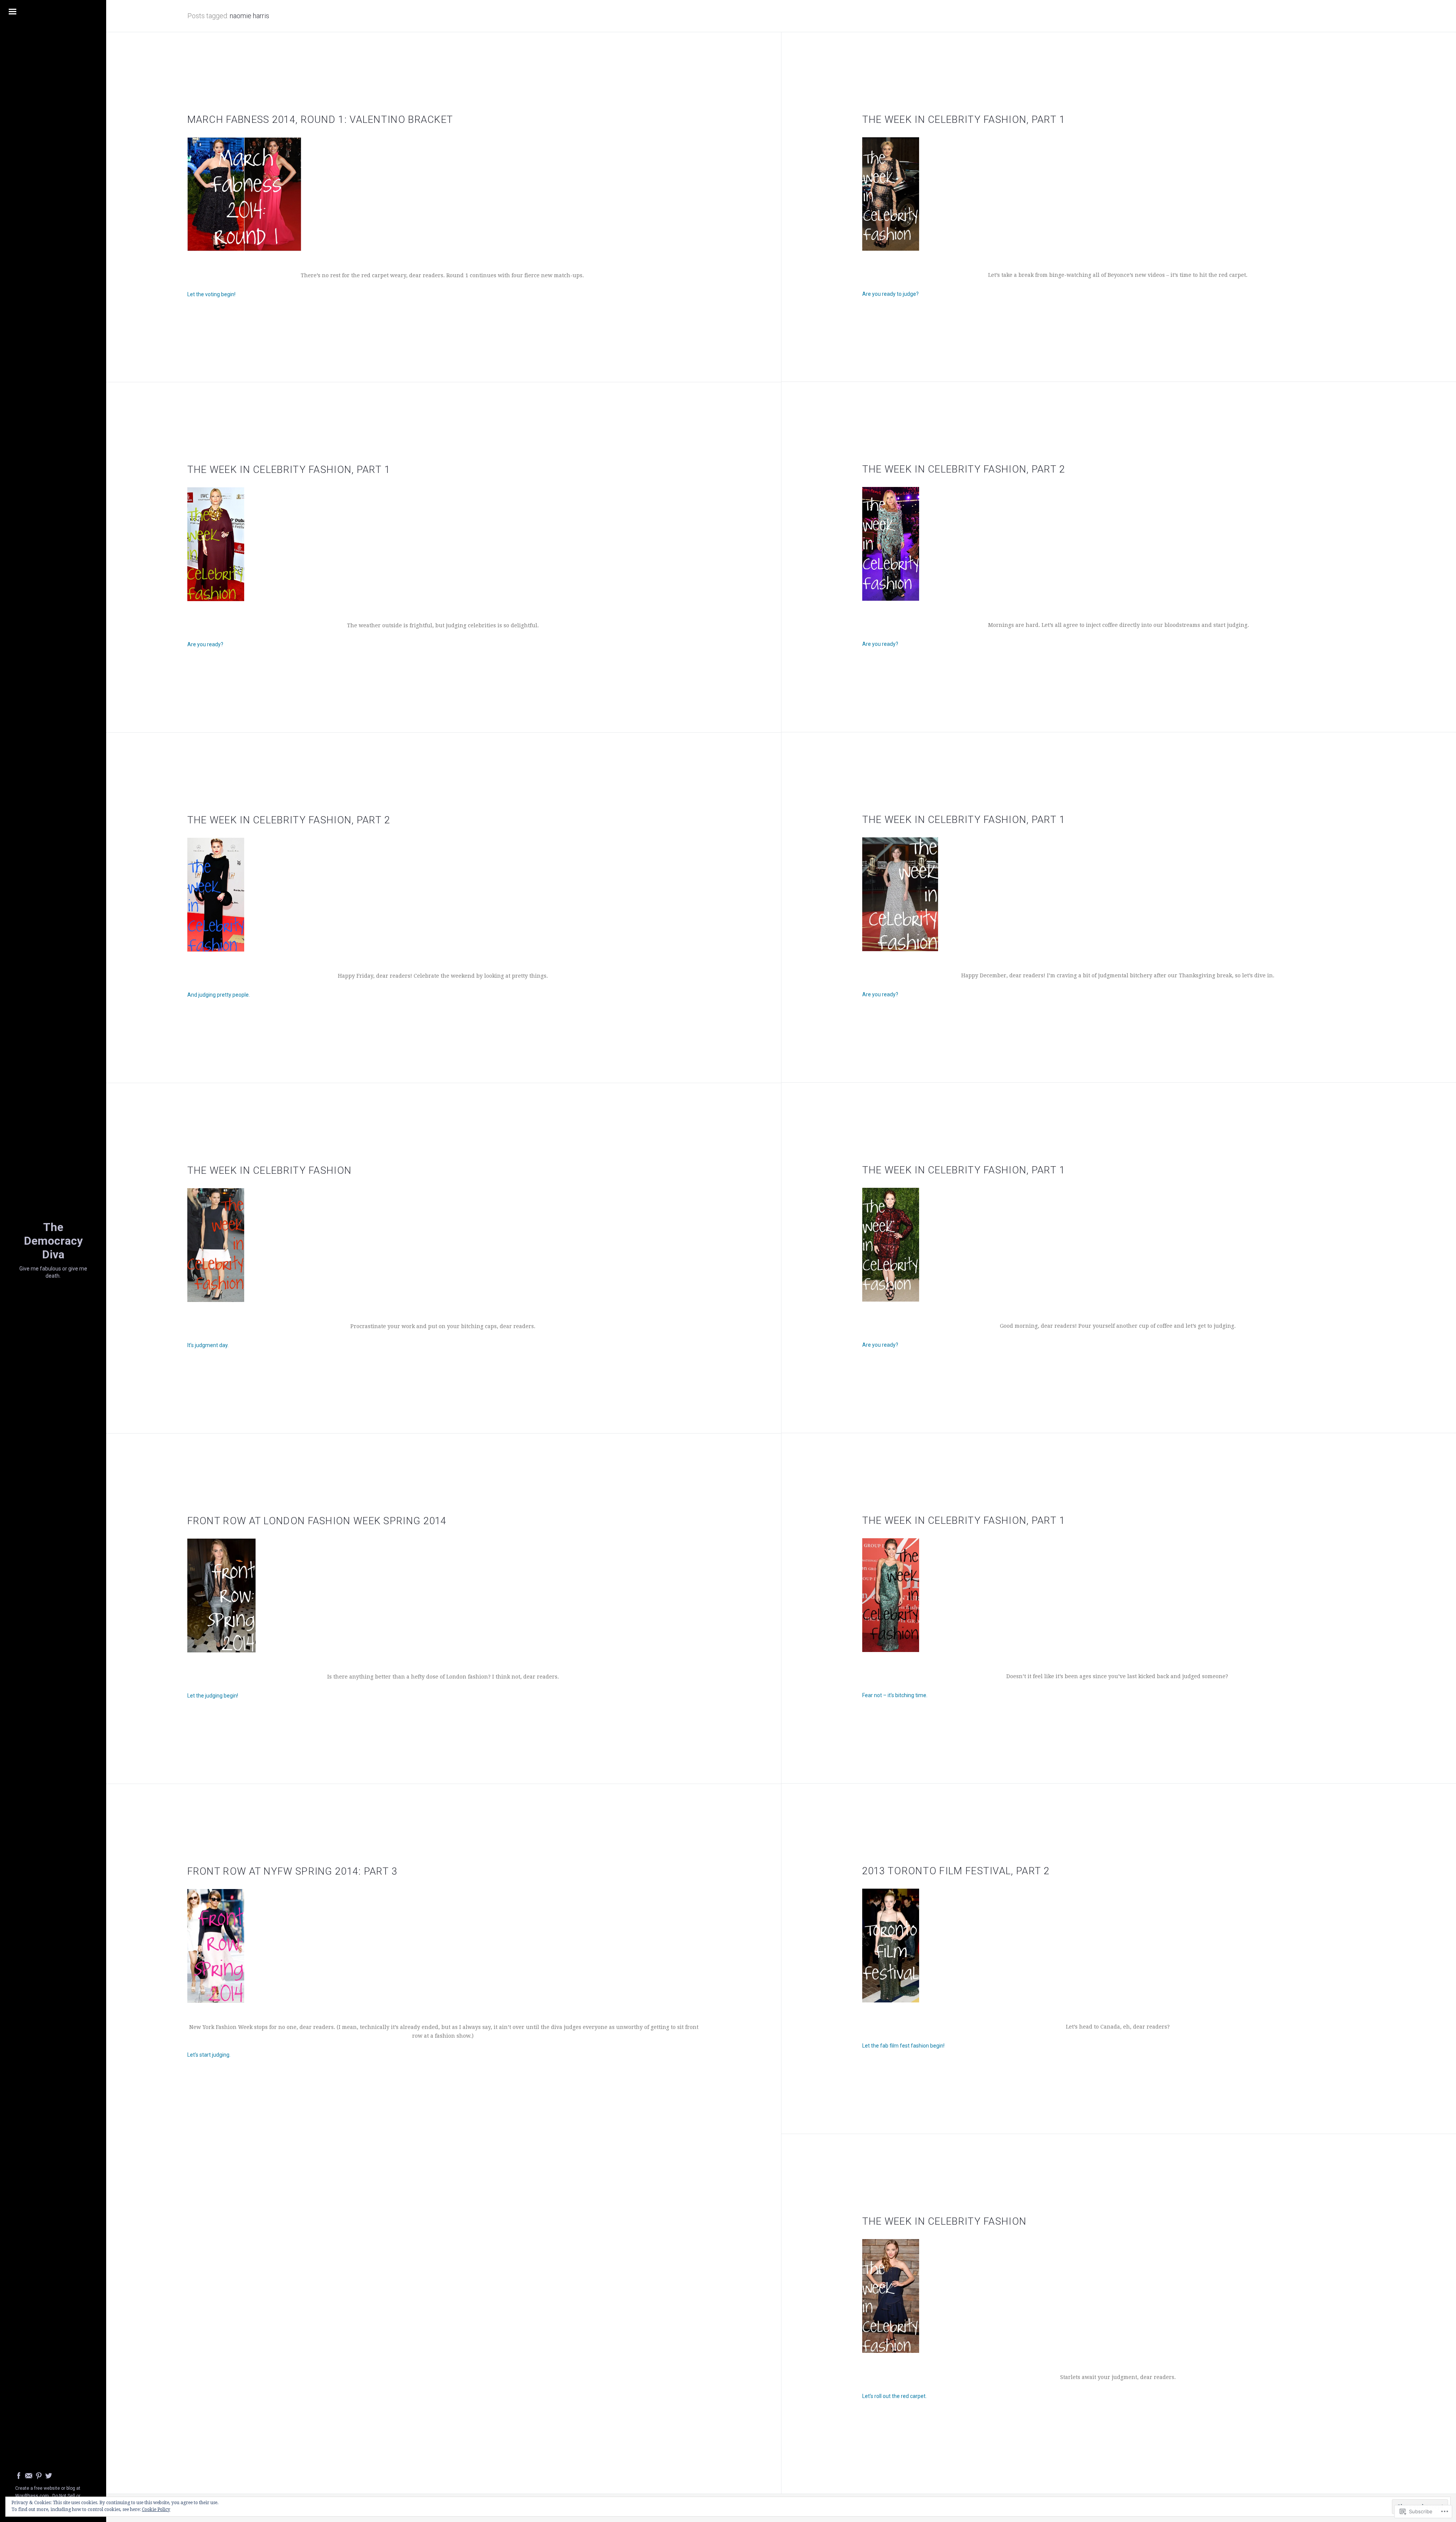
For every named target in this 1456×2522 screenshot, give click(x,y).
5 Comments (250, 2105)
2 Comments (923, 345)
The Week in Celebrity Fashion (270, 1170)
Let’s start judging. (209, 2055)
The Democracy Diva (53, 1241)
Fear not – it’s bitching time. (895, 1695)
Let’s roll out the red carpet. (894, 2396)
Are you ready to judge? (890, 294)
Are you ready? (880, 644)
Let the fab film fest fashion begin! (903, 2046)
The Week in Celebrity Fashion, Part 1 (964, 119)
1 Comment (912, 2447)
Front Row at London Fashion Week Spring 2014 (317, 1521)
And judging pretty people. (219, 995)
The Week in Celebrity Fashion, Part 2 (964, 469)
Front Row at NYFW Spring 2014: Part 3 (293, 1871)
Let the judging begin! (213, 1696)
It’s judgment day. (208, 1345)
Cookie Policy (156, 2509)
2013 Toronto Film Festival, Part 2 (956, 1871)
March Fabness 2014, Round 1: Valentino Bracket (320, 119)
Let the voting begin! (211, 294)
